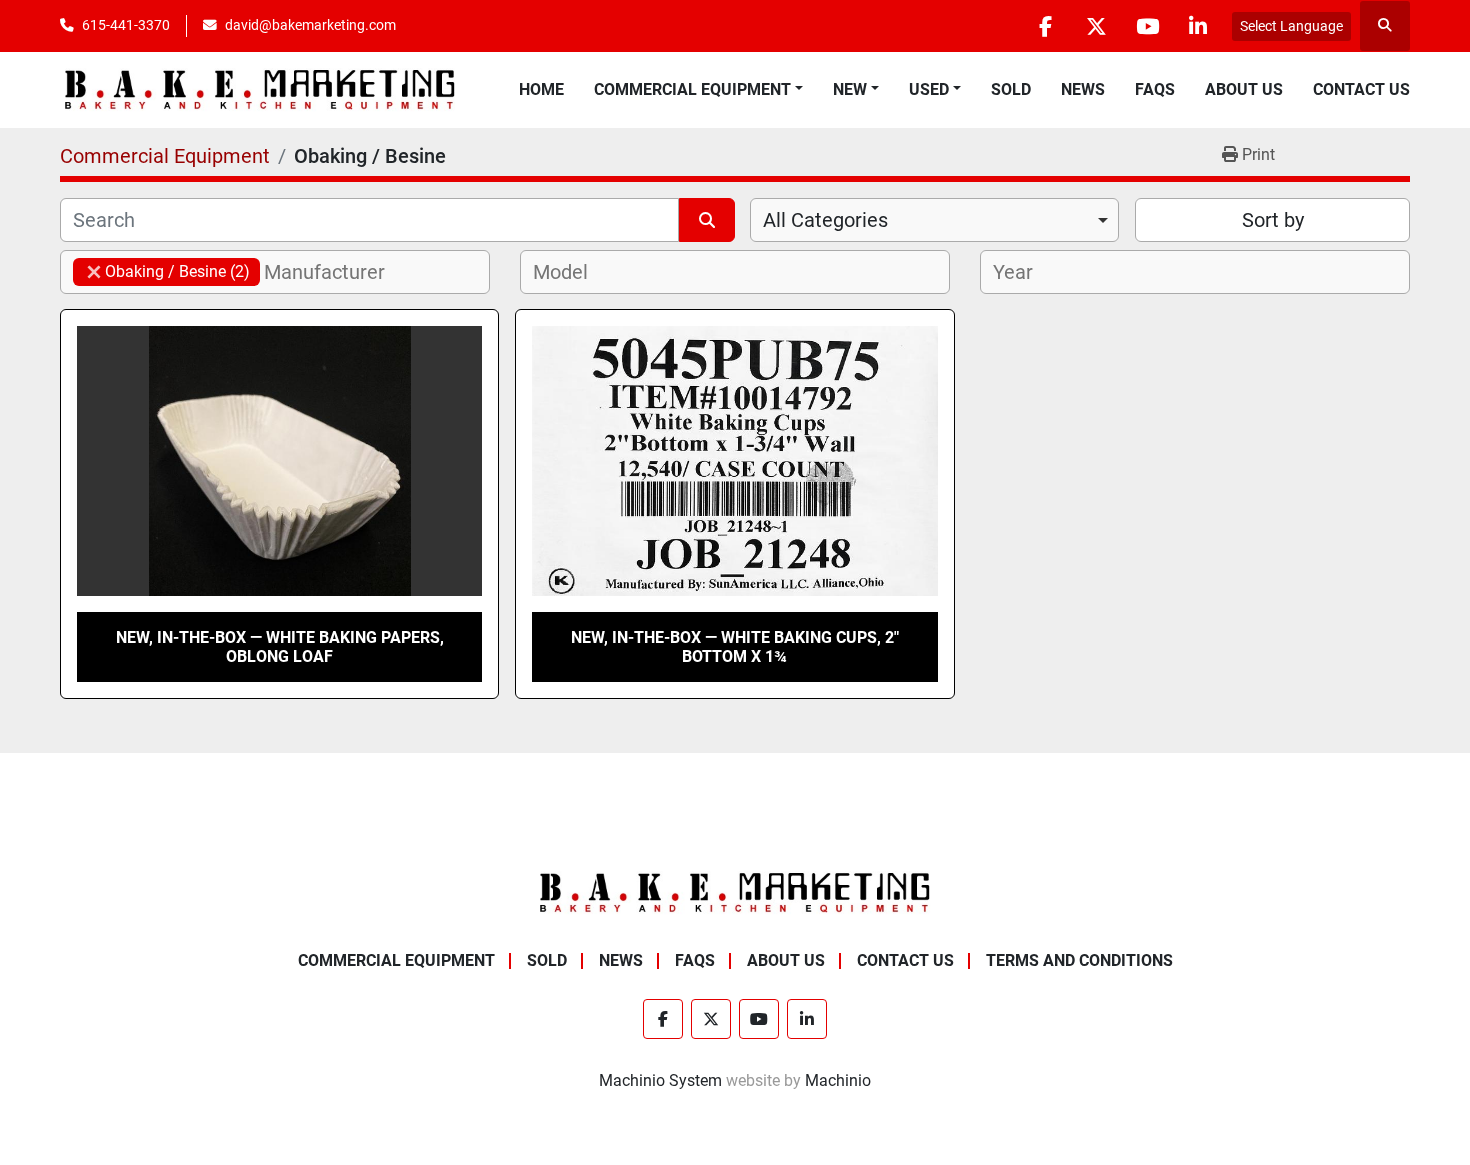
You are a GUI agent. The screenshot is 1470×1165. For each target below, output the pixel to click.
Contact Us (1361, 89)
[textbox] (335, 272)
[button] (698, 90)
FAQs (1155, 89)
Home (541, 89)
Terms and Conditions (1079, 960)
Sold (1011, 89)
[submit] (707, 220)
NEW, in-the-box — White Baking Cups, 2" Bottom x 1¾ (735, 647)
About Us (1244, 89)
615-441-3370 (126, 25)
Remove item (94, 272)
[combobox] (934, 220)
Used (929, 89)
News (1083, 89)
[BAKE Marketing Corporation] (735, 892)
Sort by (1273, 220)
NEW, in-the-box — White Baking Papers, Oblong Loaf (280, 647)
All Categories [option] (825, 220)
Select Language (1291, 26)
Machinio (838, 1080)
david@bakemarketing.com (310, 25)
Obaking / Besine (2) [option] (161, 271)
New (850, 89)
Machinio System (660, 1080)
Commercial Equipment (692, 89)
